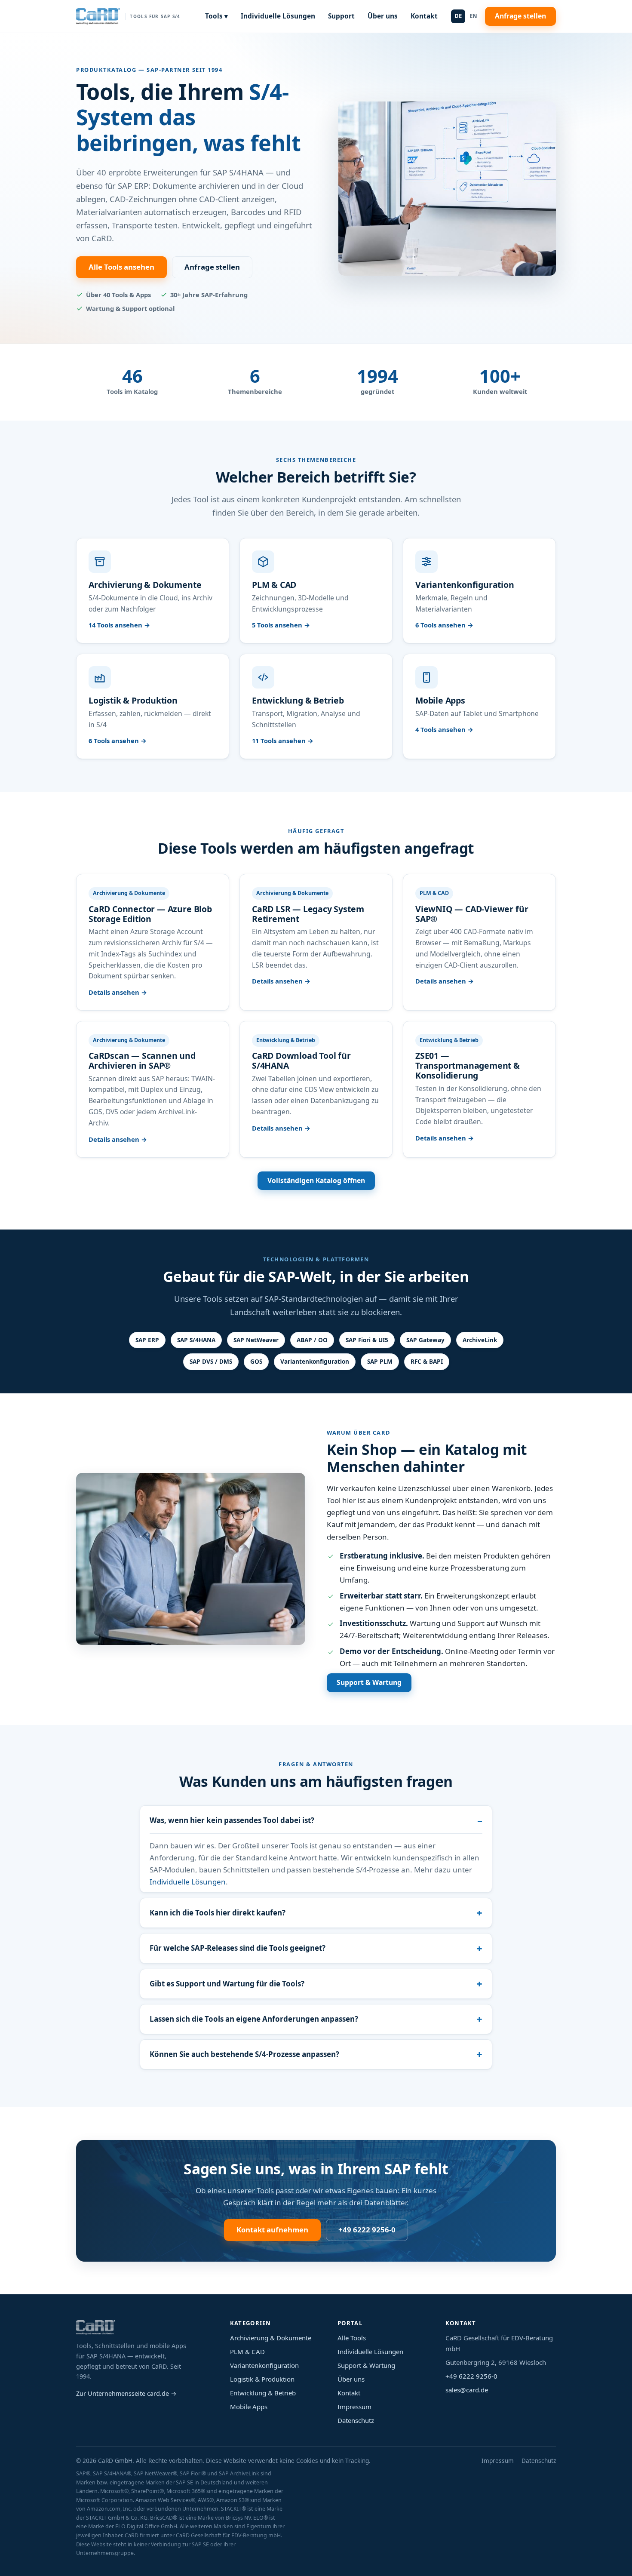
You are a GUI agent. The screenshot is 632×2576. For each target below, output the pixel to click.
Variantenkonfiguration (264, 2365)
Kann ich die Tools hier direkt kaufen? (218, 1913)
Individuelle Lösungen (278, 16)
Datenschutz (356, 2420)
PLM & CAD (247, 2352)
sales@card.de (467, 2390)
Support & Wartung (369, 1682)
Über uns (383, 16)
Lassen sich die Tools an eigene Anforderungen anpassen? (254, 2019)
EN (473, 16)
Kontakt (424, 16)
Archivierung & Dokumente (271, 2338)
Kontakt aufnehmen (272, 2230)
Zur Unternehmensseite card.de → (126, 2393)
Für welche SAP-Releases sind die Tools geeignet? (238, 1948)
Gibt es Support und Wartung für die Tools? (227, 1984)
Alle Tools (352, 2338)
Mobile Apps (249, 2407)
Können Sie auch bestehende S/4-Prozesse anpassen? (244, 2054)
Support (341, 16)
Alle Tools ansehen (121, 267)
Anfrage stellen (520, 16)
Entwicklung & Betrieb (263, 2393)
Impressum (354, 2407)
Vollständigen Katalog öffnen (316, 1180)
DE (458, 16)
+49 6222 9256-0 (367, 2230)
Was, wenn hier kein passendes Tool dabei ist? (232, 1820)
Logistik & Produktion (262, 2379)
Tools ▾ (216, 16)
